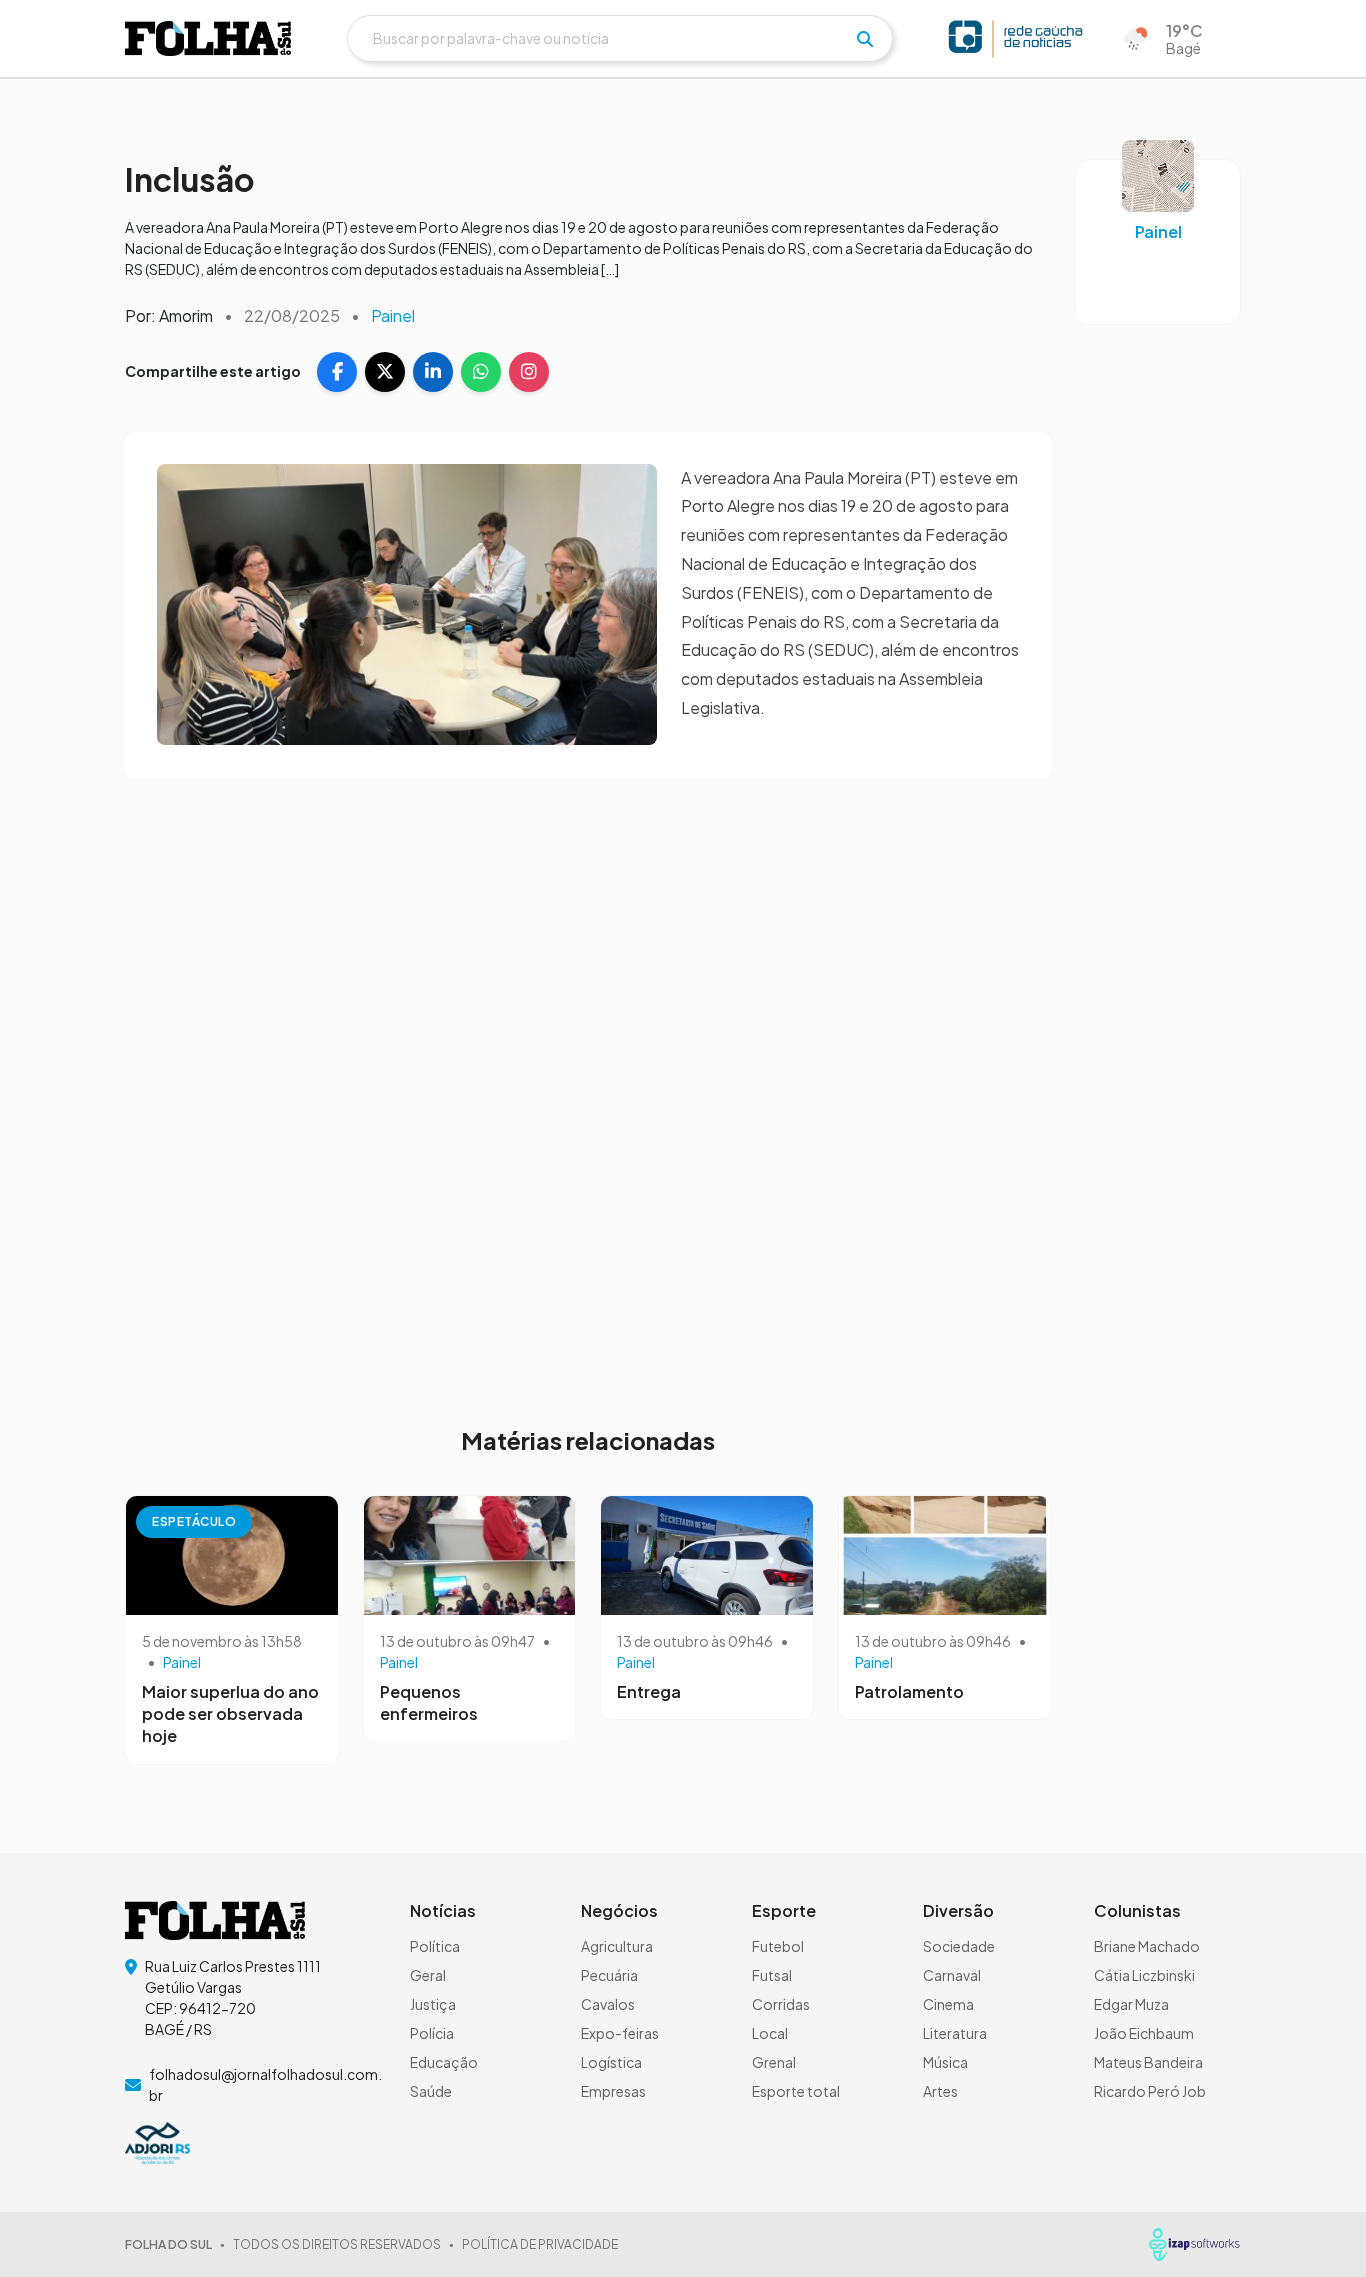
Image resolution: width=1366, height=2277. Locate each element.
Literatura (955, 2033)
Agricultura (617, 1946)
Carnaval (952, 1975)
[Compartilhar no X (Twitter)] (385, 372)
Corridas (781, 2004)
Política (435, 1946)
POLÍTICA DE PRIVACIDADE (540, 2244)
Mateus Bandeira (1148, 2062)
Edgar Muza (1131, 2004)
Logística (611, 2062)
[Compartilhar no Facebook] (337, 372)
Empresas (613, 2091)
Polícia (432, 2033)
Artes (940, 2091)
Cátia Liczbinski (1144, 1975)
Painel (393, 315)
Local (770, 2033)
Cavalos (608, 2004)
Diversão (958, 1910)
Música (945, 2062)
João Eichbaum (1144, 2033)
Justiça (433, 2004)
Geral (428, 1975)
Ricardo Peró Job (1150, 2091)
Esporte (784, 1910)
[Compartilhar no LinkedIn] (433, 372)
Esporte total (796, 2091)
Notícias (443, 1910)
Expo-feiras (620, 2033)
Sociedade (959, 1946)
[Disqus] (588, 1090)
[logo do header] (208, 39)
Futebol (778, 1946)
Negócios (619, 1910)
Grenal (774, 2062)
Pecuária (609, 1975)
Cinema (948, 2004)
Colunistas (1137, 1910)
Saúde (431, 2091)
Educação (444, 2062)
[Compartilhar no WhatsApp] (481, 372)
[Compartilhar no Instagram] (529, 372)
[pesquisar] (865, 39)
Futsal (772, 1975)
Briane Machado (1147, 1946)
